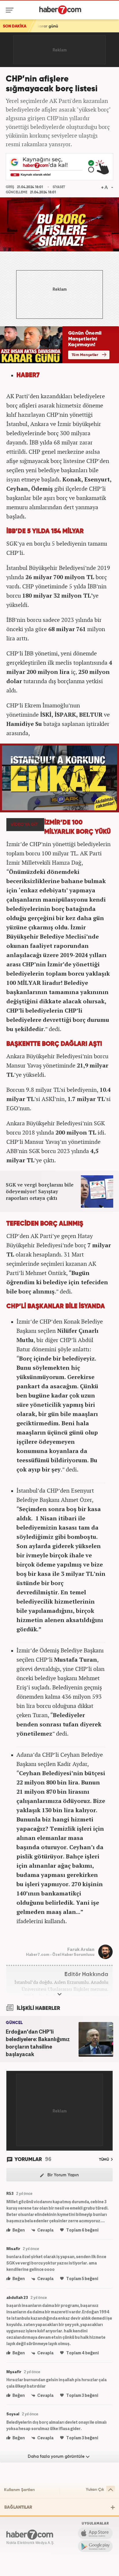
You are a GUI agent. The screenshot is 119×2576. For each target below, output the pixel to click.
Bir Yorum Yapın (63, 2175)
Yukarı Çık (95, 2490)
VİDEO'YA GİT (24, 825)
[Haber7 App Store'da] (95, 2533)
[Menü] (11, 10)
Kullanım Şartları (19, 2490)
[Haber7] (60, 10)
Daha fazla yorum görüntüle (57, 2457)
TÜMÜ (104, 2160)
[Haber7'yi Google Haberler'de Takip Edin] (59, 167)
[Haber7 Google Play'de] (95, 2546)
